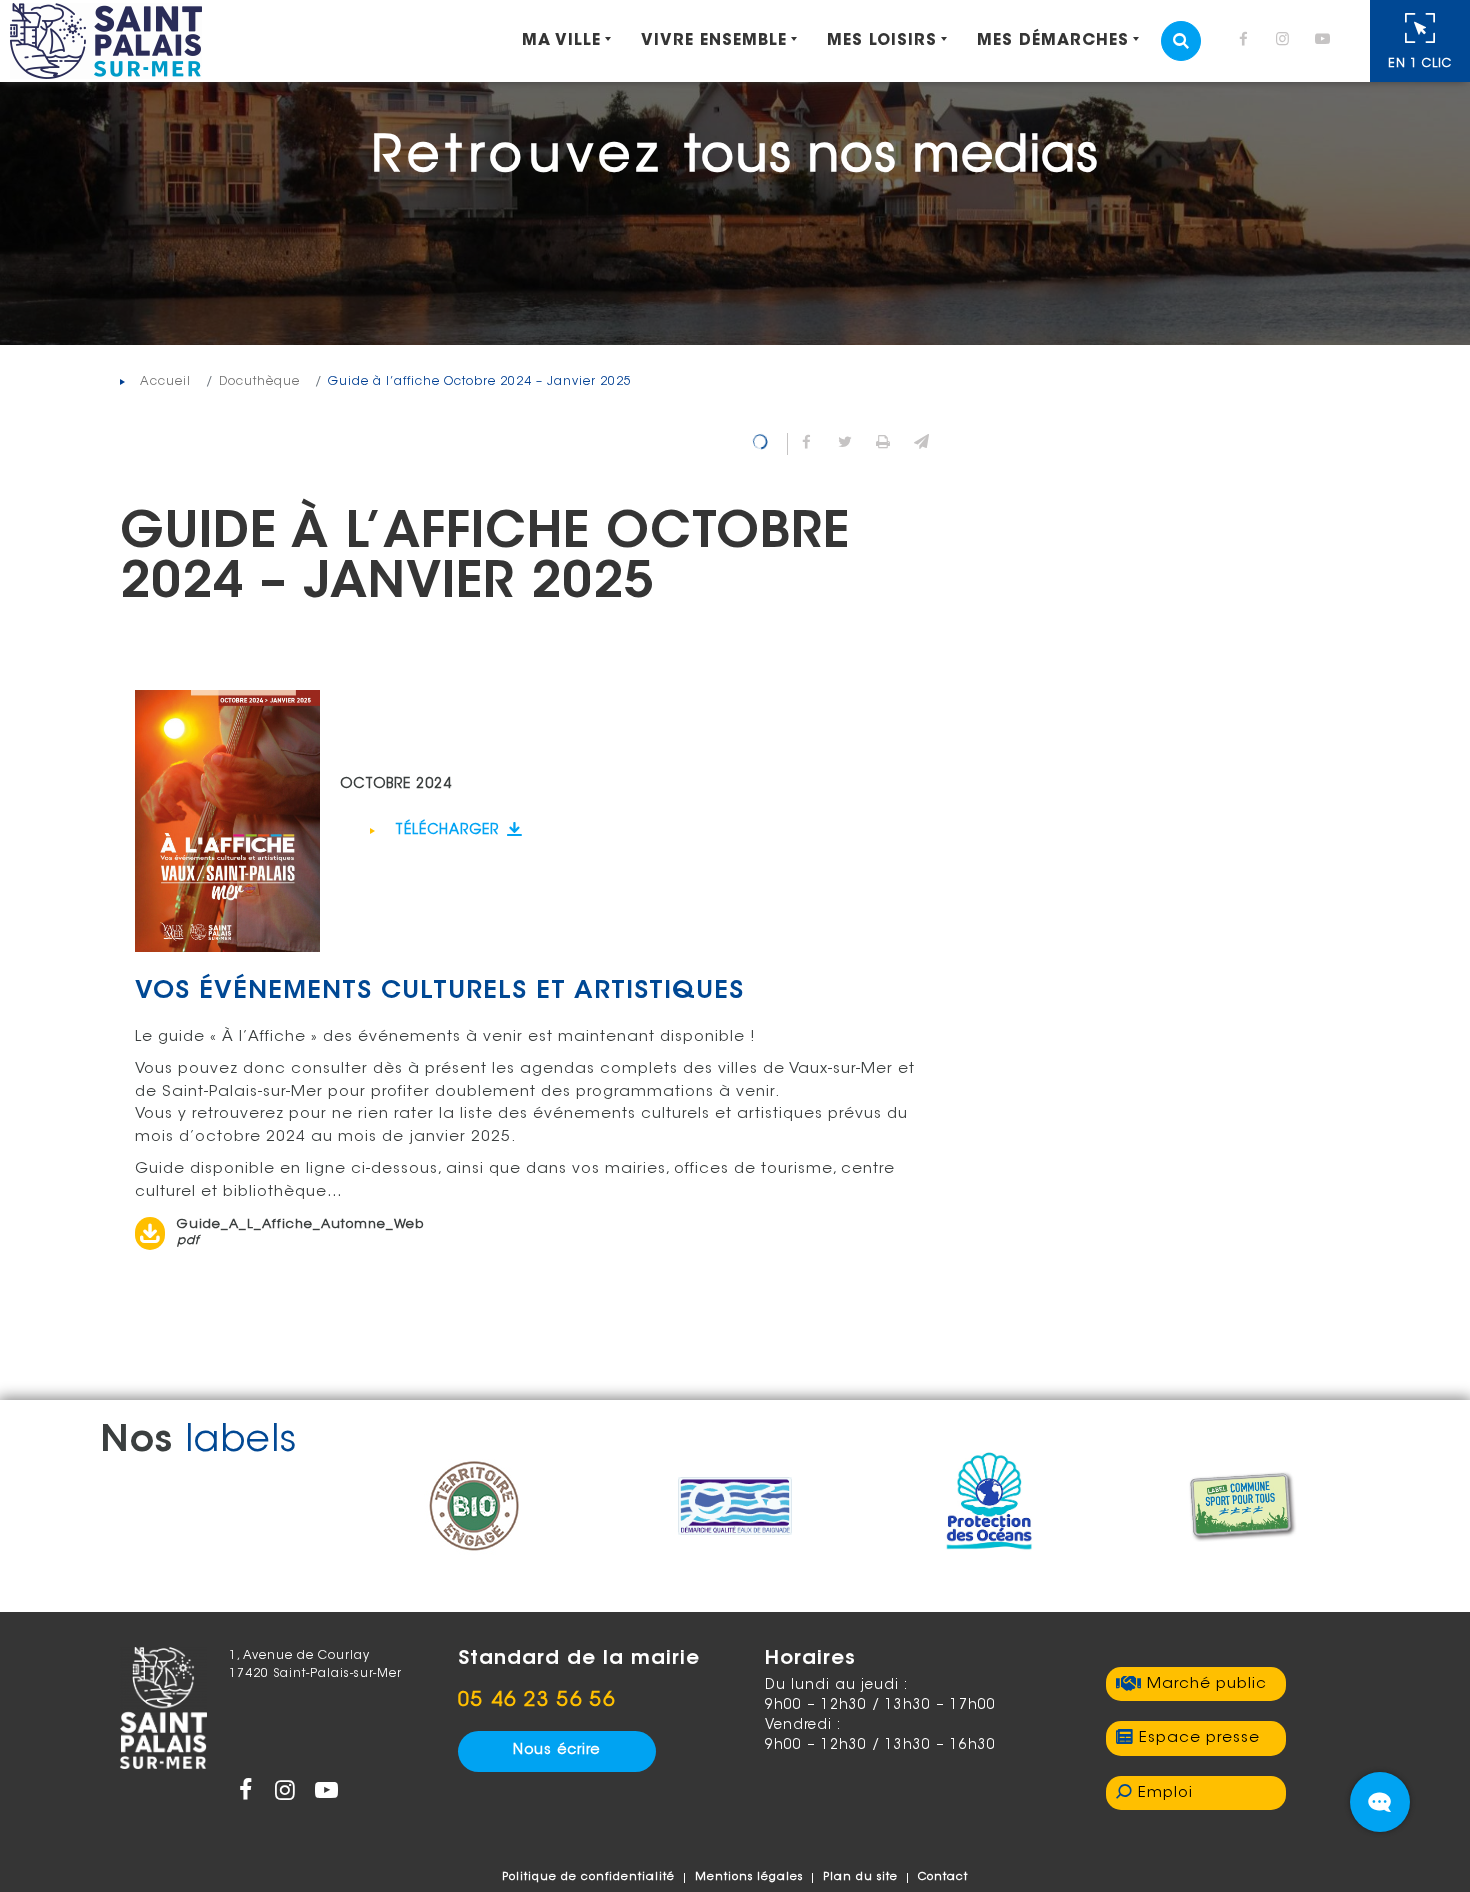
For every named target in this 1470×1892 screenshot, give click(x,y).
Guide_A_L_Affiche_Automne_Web (300, 1232)
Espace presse (1199, 1738)
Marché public (1207, 1684)
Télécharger (449, 831)
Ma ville (561, 41)
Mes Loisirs (882, 41)
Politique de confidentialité (588, 1877)
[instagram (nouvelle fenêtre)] (1287, 41)
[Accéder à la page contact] (1380, 1802)
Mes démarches (1053, 41)
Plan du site (860, 1877)
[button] (921, 444)
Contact (943, 1877)
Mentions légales (749, 1877)
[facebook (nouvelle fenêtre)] (1247, 41)
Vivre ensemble (714, 41)
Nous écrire (556, 1751)
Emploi (1165, 1793)
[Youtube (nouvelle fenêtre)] (1326, 41)
